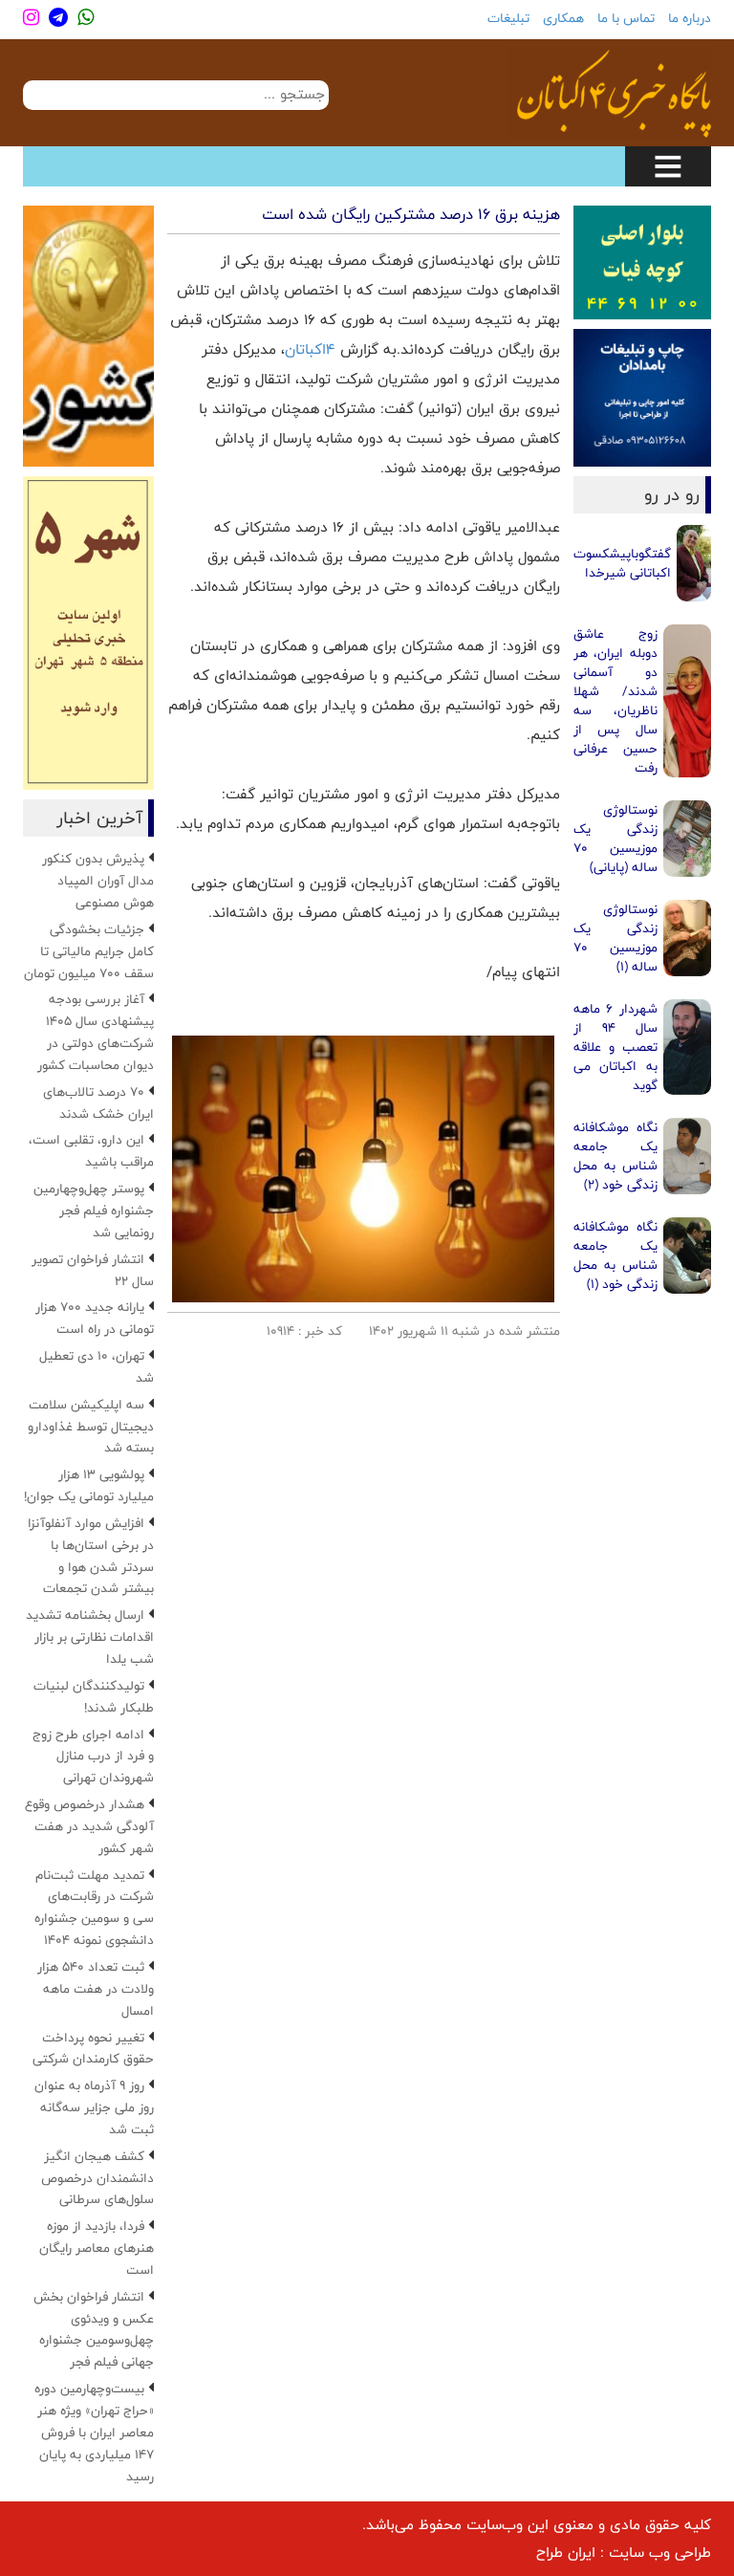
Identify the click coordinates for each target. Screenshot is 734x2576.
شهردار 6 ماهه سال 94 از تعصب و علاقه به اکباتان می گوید (615, 1047)
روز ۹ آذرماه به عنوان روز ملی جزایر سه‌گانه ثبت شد (94, 2107)
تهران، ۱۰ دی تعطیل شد (97, 1367)
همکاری (563, 18)
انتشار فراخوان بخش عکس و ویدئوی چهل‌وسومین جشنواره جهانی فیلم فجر (94, 2330)
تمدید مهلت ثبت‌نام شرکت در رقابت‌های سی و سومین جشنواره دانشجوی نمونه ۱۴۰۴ (94, 1908)
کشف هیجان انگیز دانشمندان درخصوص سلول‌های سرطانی (97, 2178)
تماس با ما (626, 18)
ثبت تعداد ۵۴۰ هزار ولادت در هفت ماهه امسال (96, 1989)
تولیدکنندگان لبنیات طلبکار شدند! (94, 1697)
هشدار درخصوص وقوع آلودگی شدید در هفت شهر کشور (89, 1826)
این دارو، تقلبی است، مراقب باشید (91, 1151)
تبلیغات (508, 18)
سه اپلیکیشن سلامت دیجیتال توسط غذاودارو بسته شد (91, 1427)
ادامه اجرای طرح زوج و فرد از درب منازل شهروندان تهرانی (93, 1757)
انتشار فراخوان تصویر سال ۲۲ (93, 1270)
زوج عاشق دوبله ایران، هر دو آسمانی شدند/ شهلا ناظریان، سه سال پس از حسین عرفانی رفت (615, 701)
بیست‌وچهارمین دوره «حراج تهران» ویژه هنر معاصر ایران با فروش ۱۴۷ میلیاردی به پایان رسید (94, 2432)
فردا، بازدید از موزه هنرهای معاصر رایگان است (97, 2248)
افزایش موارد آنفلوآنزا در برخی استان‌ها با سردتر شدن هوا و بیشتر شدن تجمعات (91, 1556)
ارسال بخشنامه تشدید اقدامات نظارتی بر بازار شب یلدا (90, 1637)
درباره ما (690, 18)
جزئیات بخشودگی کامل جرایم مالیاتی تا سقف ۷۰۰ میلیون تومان (89, 951)
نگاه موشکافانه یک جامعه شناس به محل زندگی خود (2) (615, 1156)
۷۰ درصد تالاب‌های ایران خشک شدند (98, 1103)
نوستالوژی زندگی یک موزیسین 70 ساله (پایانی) (615, 839)
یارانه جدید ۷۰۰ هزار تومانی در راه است (95, 1318)
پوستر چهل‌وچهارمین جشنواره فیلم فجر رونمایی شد (94, 1211)
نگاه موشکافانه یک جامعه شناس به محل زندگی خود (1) (615, 1255)
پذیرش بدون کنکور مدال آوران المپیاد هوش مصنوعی (98, 881)
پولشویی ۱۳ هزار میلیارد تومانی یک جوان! (89, 1485)
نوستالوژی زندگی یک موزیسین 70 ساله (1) (615, 938)
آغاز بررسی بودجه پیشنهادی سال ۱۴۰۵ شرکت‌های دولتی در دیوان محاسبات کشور (96, 1032)
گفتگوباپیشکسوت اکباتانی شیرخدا (622, 563)
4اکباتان (310, 349)
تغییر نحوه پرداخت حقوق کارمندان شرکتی (93, 2049)
